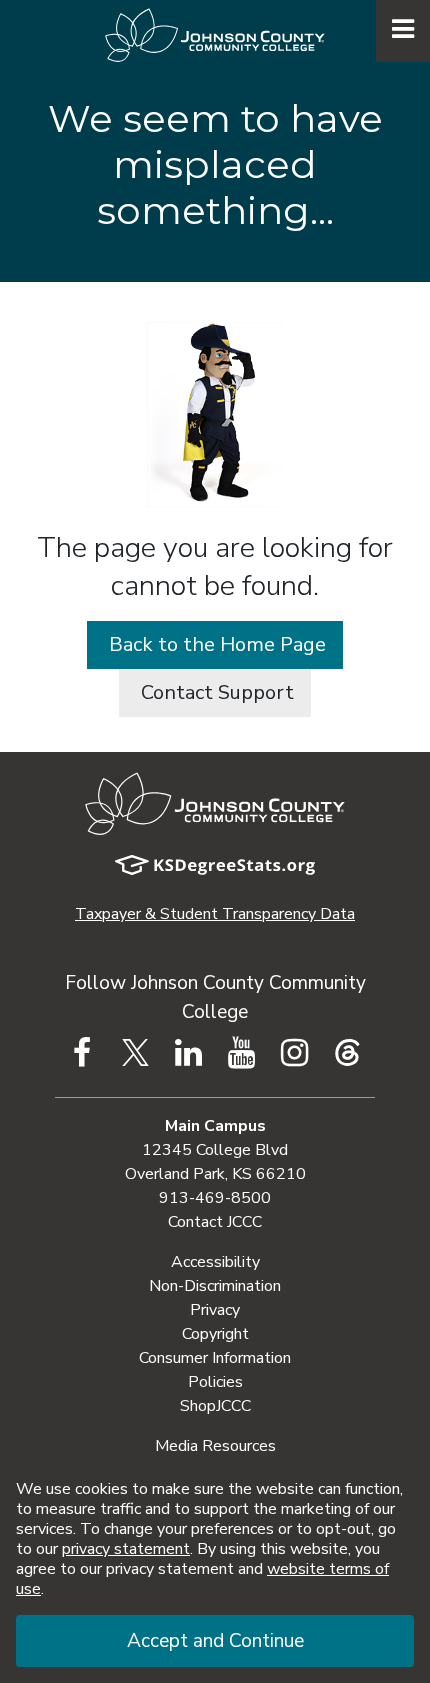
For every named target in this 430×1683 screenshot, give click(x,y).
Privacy (215, 1310)
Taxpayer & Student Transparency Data (215, 914)
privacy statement (126, 1549)
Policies (215, 1382)
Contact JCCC (215, 1222)
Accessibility (215, 1262)
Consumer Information (215, 1358)
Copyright (215, 1334)
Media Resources (215, 1446)
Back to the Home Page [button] (215, 644)
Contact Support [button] (215, 692)
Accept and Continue (215, 1641)
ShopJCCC (215, 1406)
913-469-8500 (215, 1198)
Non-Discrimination (215, 1286)
